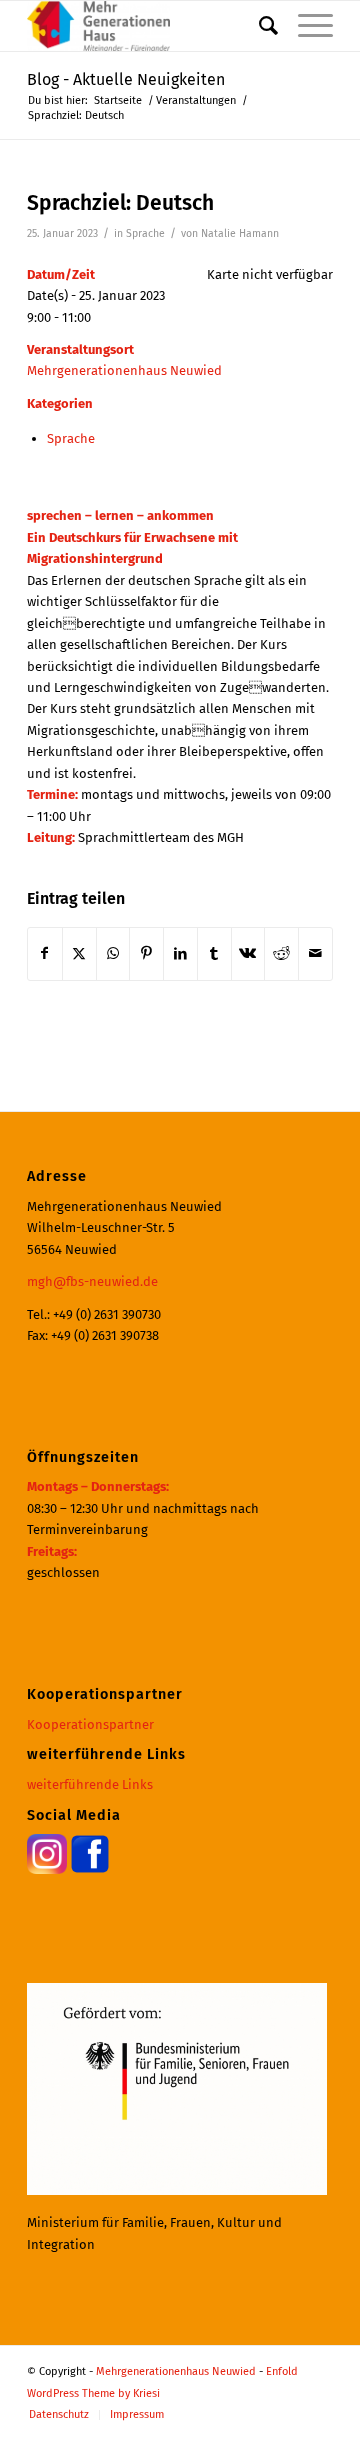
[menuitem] (258, 26)
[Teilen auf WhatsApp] (113, 953)
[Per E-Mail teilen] (315, 953)
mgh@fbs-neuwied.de (92, 1281)
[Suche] (258, 26)
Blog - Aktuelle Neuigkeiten (126, 79)
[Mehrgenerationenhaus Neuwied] (149, 26)
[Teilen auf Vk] (248, 953)
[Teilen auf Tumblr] (214, 953)
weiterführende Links (90, 1784)
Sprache (145, 233)
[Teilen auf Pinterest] (146, 953)
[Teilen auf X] (79, 953)
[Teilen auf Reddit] (281, 953)
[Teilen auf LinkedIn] (180, 953)
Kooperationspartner (90, 1724)
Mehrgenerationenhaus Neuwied (124, 370)
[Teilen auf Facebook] (45, 953)
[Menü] (305, 26)
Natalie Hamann (240, 233)
